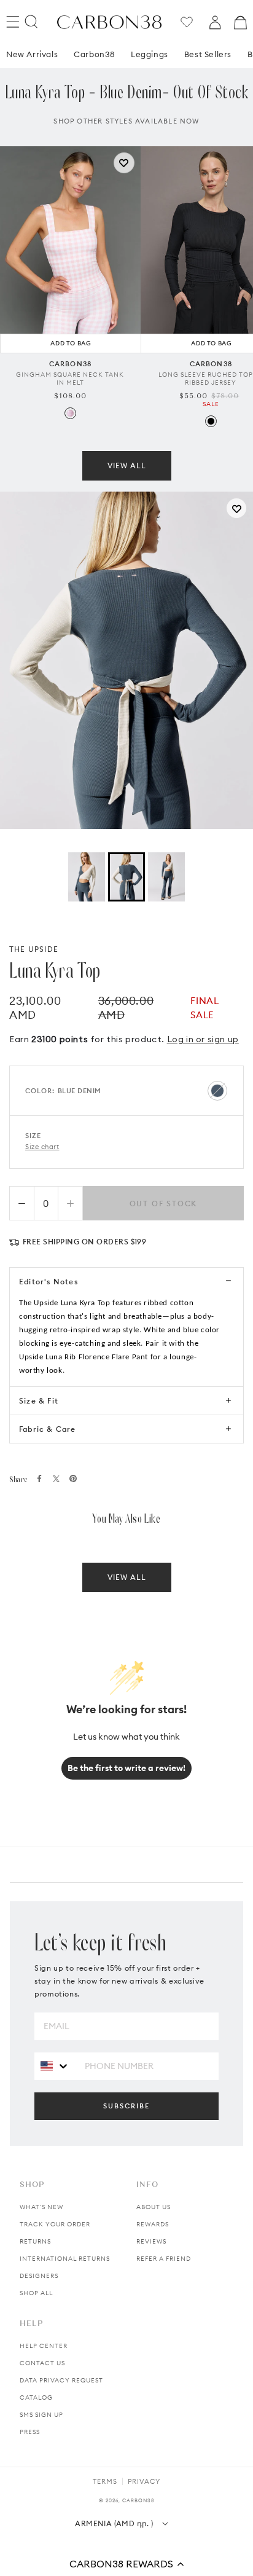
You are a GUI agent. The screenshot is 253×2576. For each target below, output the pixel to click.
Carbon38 (94, 54)
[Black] (211, 421)
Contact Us (42, 2363)
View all (127, 465)
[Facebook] (39, 1478)
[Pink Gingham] (70, 413)
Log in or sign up (203, 1039)
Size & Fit (39, 1401)
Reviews (151, 2241)
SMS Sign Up (41, 2415)
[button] (126, 2564)
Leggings (150, 54)
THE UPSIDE (34, 949)
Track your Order (55, 2224)
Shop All (36, 2293)
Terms (105, 2481)
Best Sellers (208, 54)
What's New (41, 2207)
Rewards (153, 2224)
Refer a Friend (164, 2259)
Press (30, 2432)
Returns (35, 2241)
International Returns (65, 2259)
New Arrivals (32, 54)
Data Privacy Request (61, 2380)
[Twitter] (56, 1479)
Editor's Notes (49, 1282)
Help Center (44, 2346)
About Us (154, 2207)
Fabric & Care (48, 1429)
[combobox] (55, 2066)
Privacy (144, 2481)
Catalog (36, 2397)
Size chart (42, 1147)
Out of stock (164, 1204)
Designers (39, 2276)
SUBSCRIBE (126, 2106)
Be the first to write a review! (126, 1768)
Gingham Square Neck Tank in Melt (70, 379)
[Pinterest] (73, 1478)
